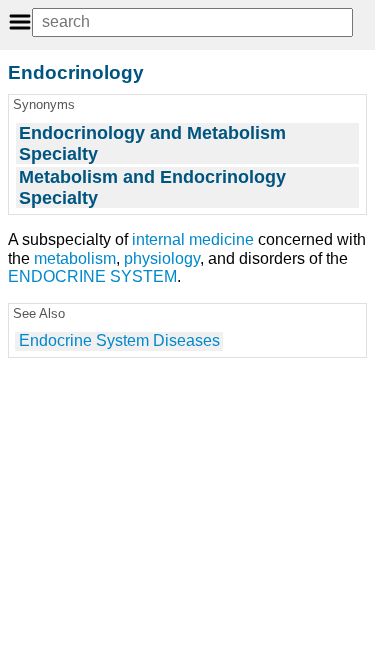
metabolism (75, 258)
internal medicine (193, 239)
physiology (162, 258)
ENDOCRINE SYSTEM (92, 276)
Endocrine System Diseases (119, 340)
